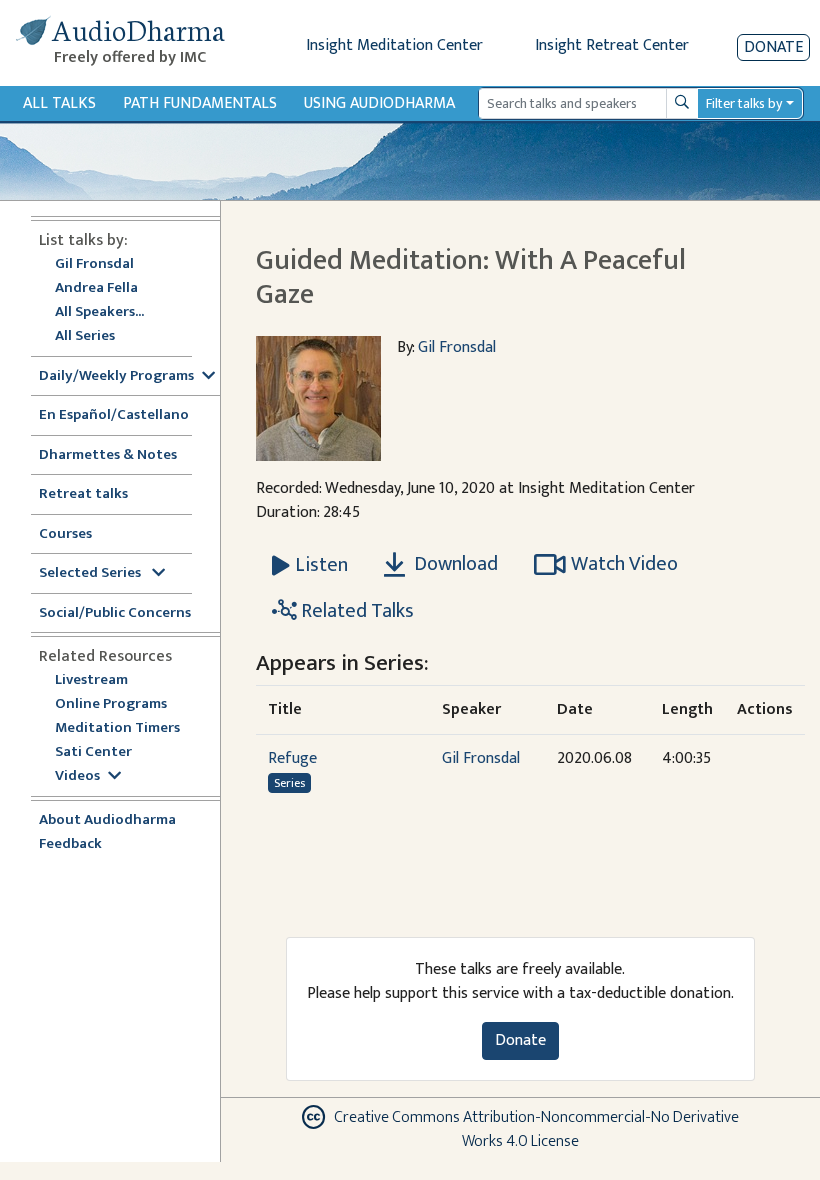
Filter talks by (744, 103)
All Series (85, 336)
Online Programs (111, 704)
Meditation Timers (117, 728)
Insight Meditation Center (394, 45)
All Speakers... (99, 312)
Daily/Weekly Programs (116, 376)
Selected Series (91, 573)
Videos (77, 776)
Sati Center (93, 752)
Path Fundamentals (200, 103)
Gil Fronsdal (94, 264)
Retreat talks (83, 494)
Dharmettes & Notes (108, 455)
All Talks (59, 103)
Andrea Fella (96, 288)
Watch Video (624, 564)
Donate (773, 47)
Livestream (91, 680)
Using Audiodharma (379, 103)
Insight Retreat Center (612, 45)
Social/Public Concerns (115, 613)
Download (454, 564)
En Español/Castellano (114, 415)
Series (289, 783)
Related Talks (355, 611)
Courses (65, 534)
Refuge (292, 758)
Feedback (70, 844)
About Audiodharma (107, 820)
